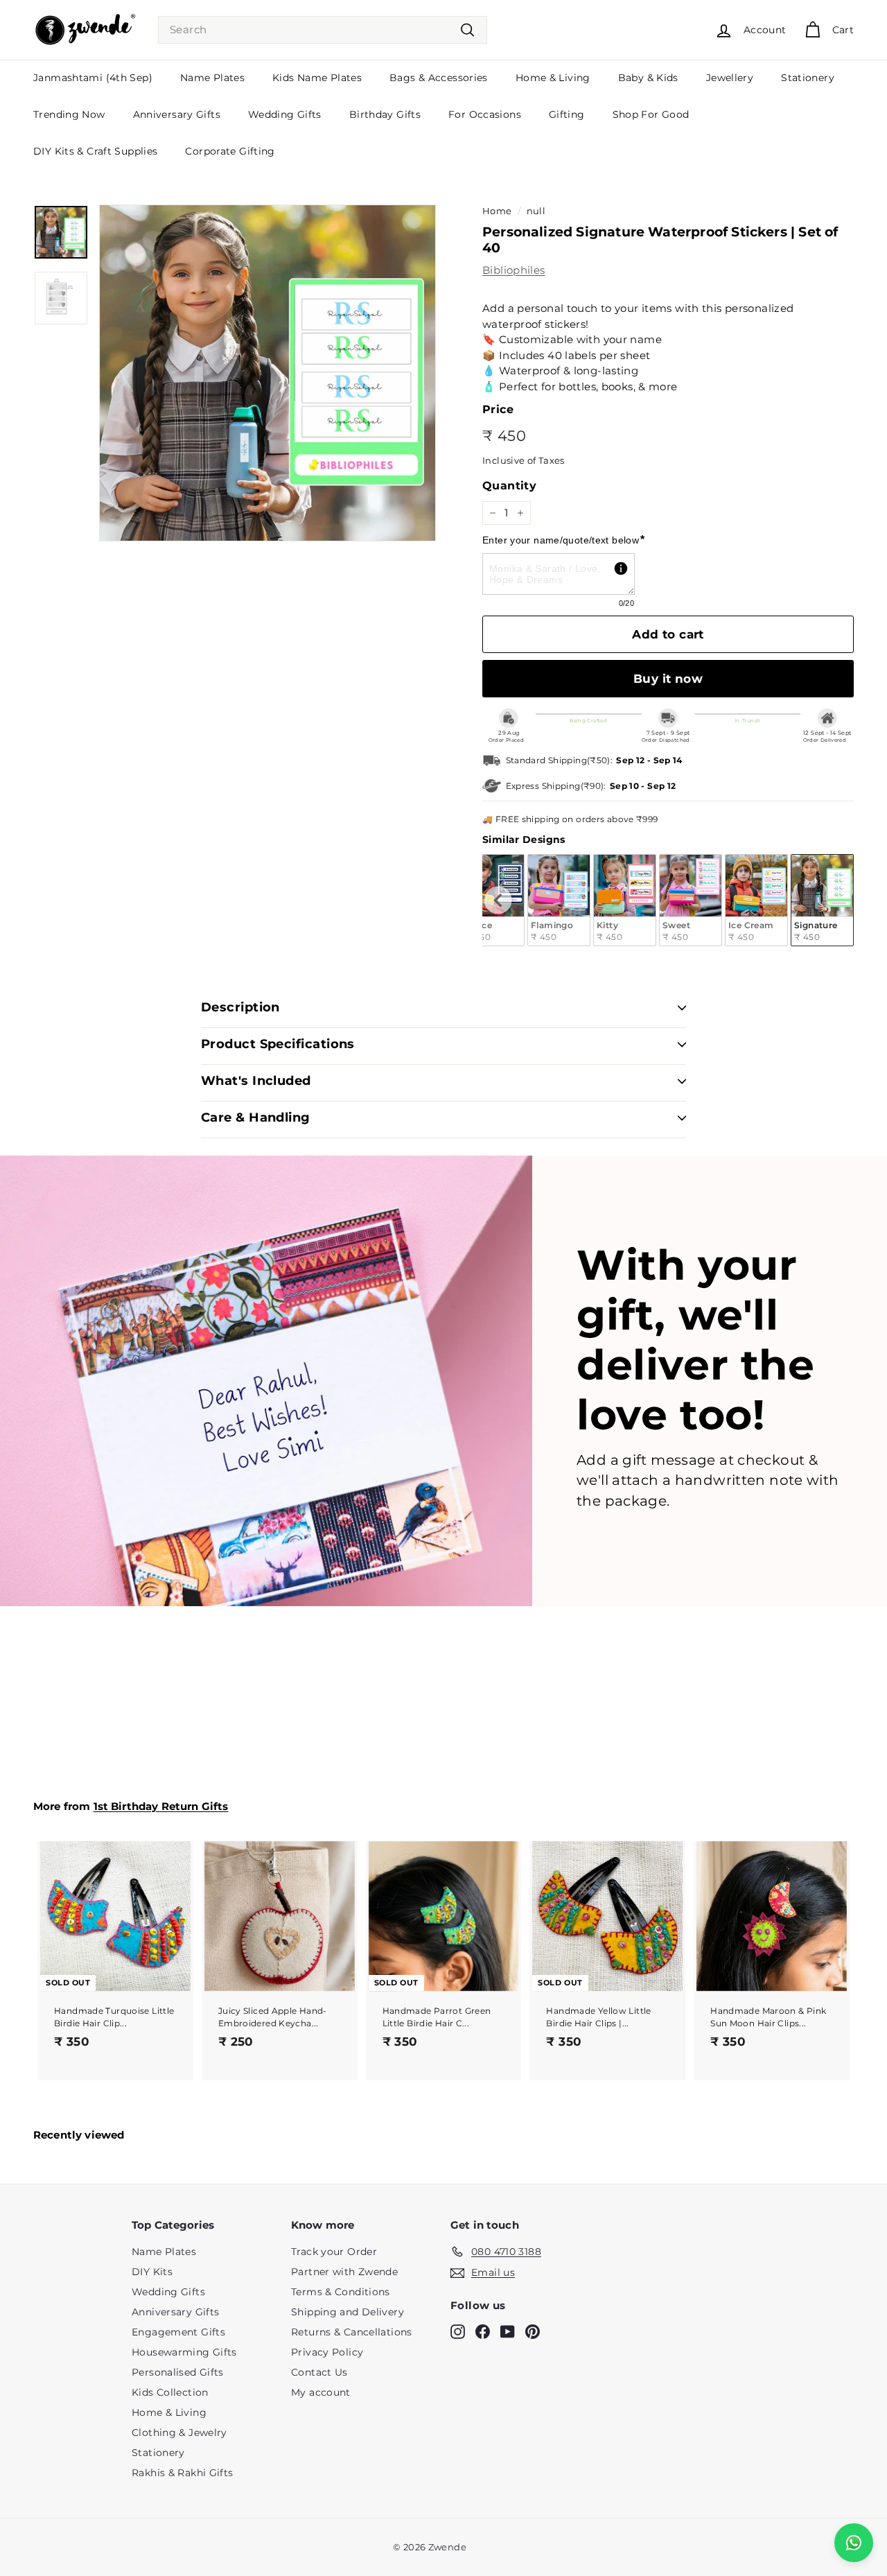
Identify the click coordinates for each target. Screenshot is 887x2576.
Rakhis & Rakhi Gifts (183, 2473)
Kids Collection (170, 2392)
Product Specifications (278, 1044)
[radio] (559, 900)
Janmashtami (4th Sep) (93, 78)
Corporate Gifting (230, 151)
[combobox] (323, 30)
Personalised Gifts (178, 2372)
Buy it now (668, 679)
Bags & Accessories (439, 78)
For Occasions (485, 114)
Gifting (567, 114)
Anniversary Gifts (177, 114)
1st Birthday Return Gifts (161, 1806)
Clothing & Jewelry (179, 2433)
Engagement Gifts (178, 2332)
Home (497, 211)
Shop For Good (651, 114)
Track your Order (334, 2252)
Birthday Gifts (385, 114)
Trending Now (69, 114)
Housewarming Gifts (184, 2352)
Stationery (808, 78)
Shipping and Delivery (348, 2312)
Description (240, 1007)
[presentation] (498, 900)
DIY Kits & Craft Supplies (95, 151)
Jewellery (730, 78)
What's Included (256, 1081)
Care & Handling (256, 1117)
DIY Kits (152, 2272)
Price (498, 409)
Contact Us (319, 2372)
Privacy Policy (327, 2352)
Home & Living (553, 78)
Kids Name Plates (317, 78)
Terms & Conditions (341, 2292)
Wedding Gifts (285, 114)
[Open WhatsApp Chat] (854, 2543)
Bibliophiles (514, 270)
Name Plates (212, 78)
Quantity (509, 486)
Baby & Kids (648, 78)
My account (321, 2392)
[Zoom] (267, 373)
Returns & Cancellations (352, 2332)
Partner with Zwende (344, 2272)
